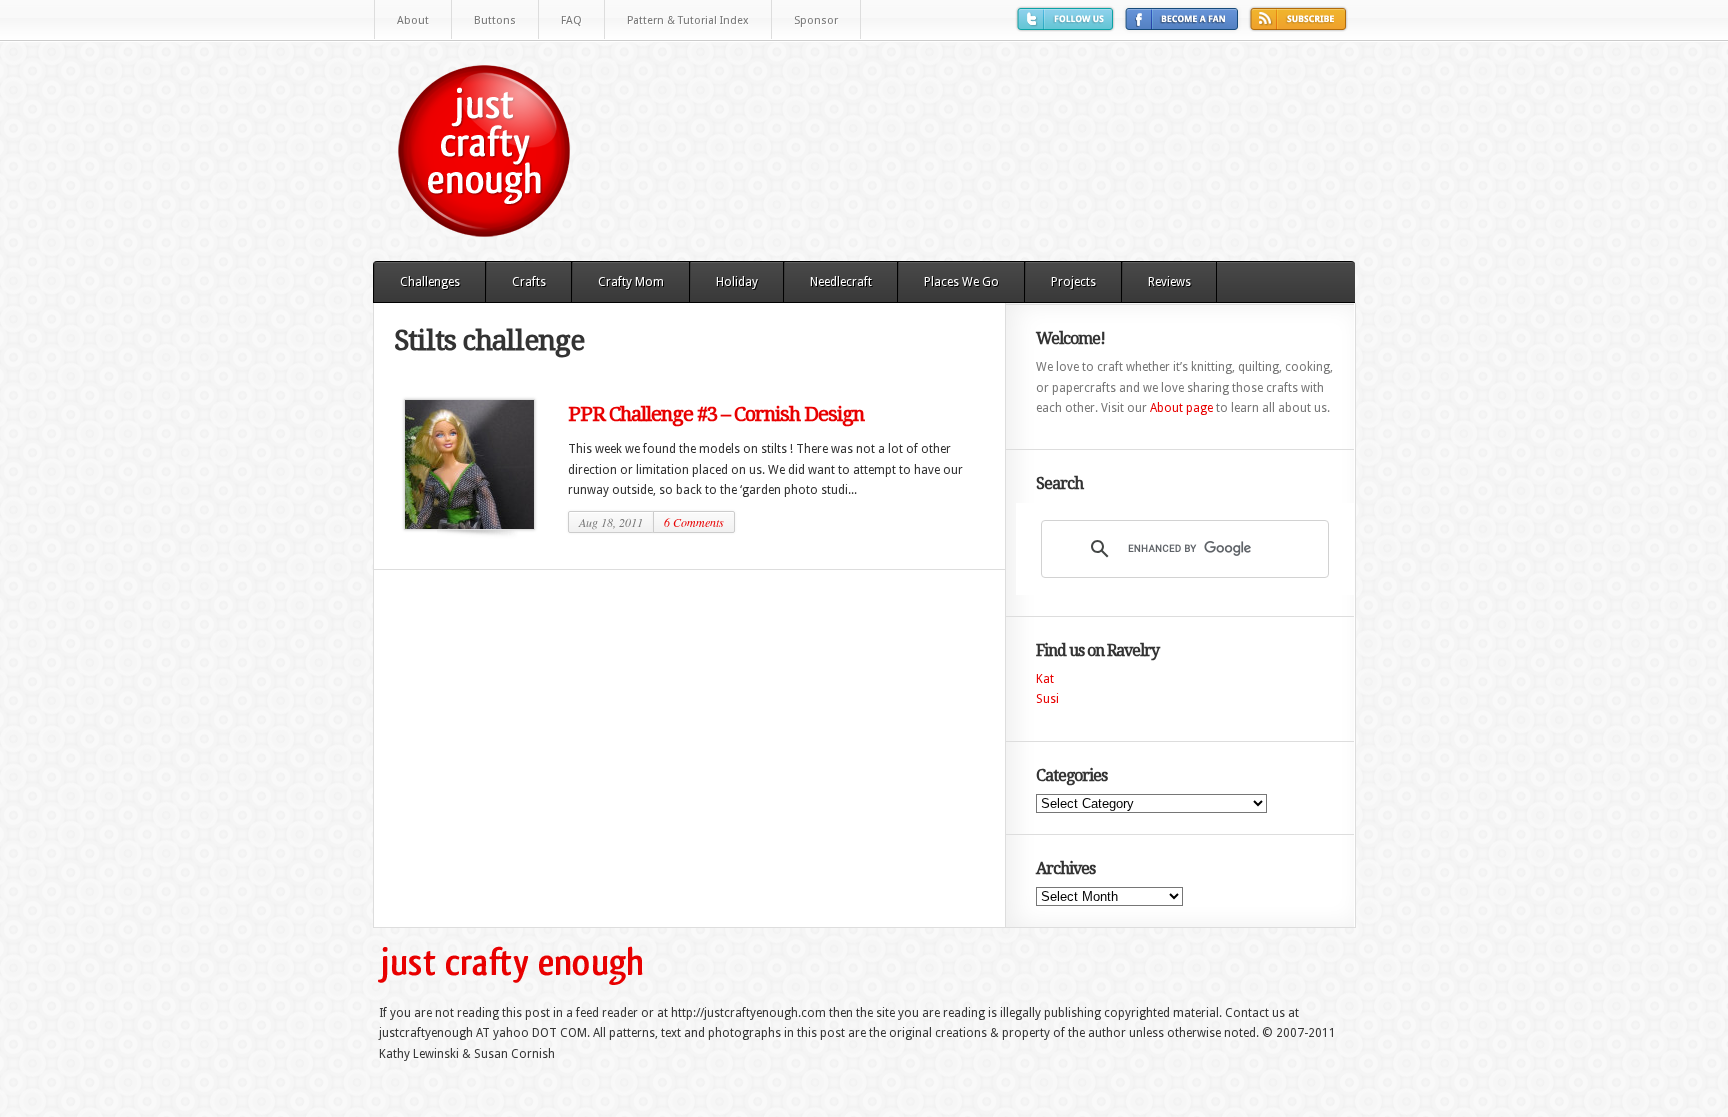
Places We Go (961, 282)
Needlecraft (841, 282)
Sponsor (816, 20)
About (413, 20)
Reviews (1169, 282)
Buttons (495, 20)
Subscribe (1301, 26)
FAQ (571, 20)
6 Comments (694, 522)
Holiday (737, 282)
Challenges (430, 282)
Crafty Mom (631, 282)
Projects (1073, 282)
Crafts (529, 282)
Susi (1047, 699)
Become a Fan (1184, 26)
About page (1181, 408)
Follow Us (1068, 26)
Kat (1045, 679)
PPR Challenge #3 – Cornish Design (716, 414)
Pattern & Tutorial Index (688, 20)
